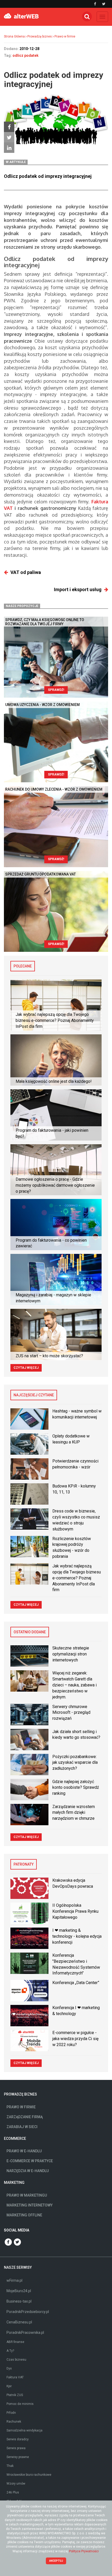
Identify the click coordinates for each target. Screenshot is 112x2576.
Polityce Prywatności (84, 2551)
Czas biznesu (16, 2360)
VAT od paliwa (26, 572)
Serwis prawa (16, 2448)
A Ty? (10, 2351)
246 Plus (13, 2492)
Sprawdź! (56, 690)
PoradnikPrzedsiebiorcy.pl (28, 2312)
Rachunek (14, 2422)
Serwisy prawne (18, 2457)
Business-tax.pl (19, 2301)
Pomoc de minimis (20, 2404)
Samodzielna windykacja (24, 2430)
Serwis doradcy (18, 2439)
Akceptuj (56, 2561)
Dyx (9, 2368)
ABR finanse (15, 2342)
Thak (10, 2466)
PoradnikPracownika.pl (25, 2333)
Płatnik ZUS (15, 2395)
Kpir (9, 2386)
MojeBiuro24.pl (19, 2291)
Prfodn (11, 2413)
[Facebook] (9, 127)
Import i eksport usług (78, 589)
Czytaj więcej (26, 1368)
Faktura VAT (15, 2377)
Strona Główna (14, 36)
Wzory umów (16, 2484)
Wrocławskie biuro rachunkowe (29, 2475)
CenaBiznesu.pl (19, 2322)
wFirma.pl (14, 2280)
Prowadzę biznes (40, 36)
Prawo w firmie (65, 36)
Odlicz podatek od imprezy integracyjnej (48, 176)
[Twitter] (9, 137)
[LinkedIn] (9, 148)
